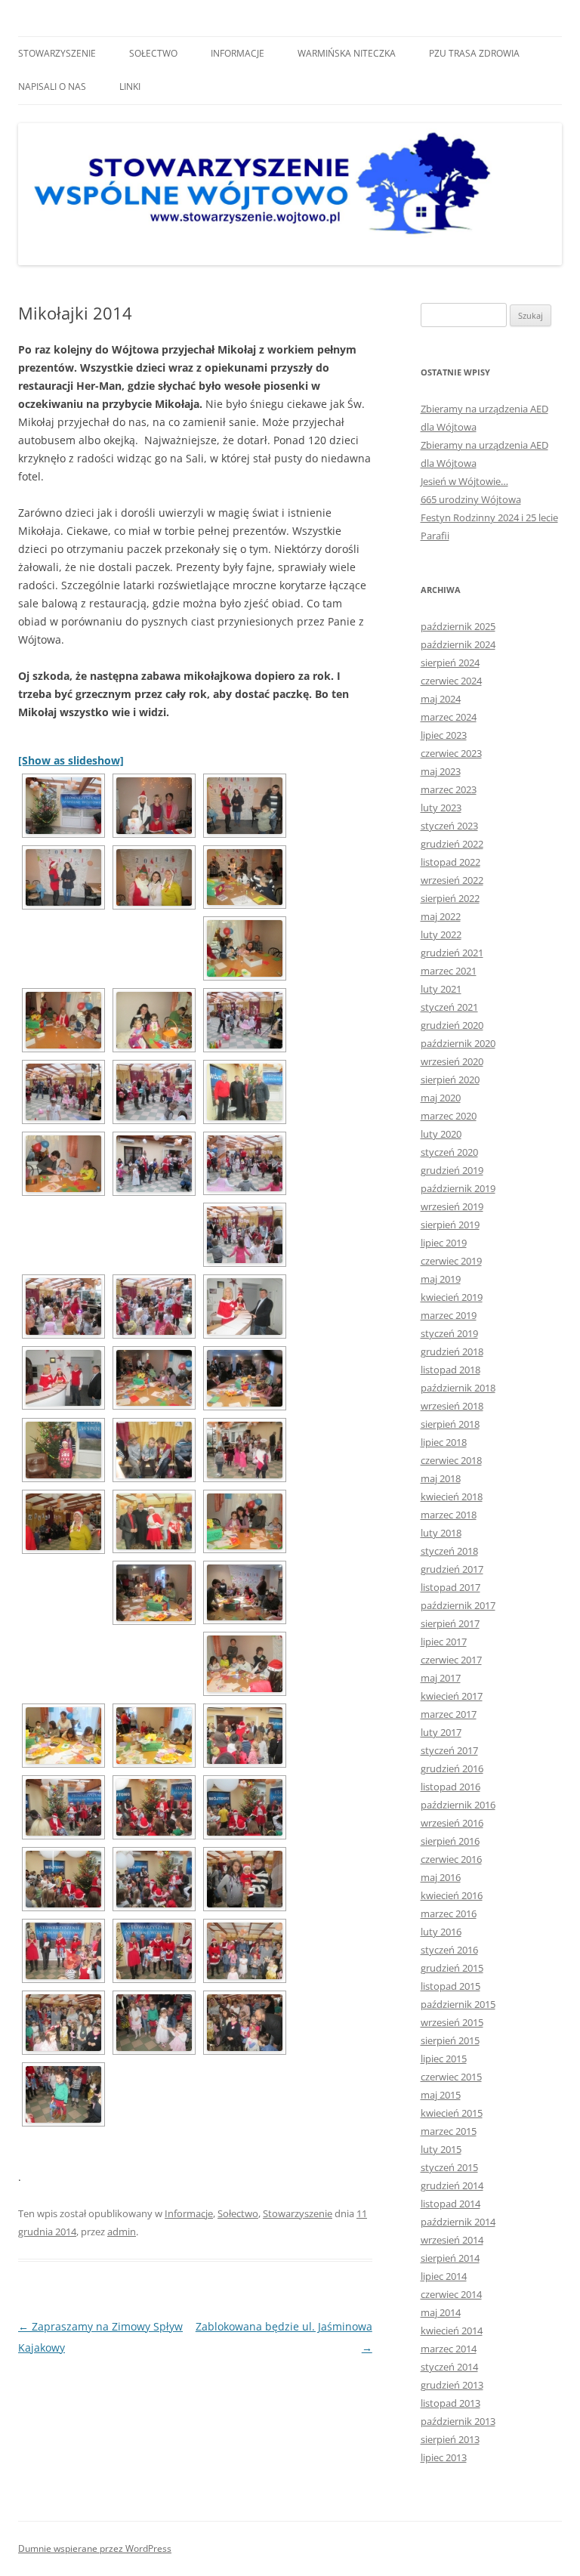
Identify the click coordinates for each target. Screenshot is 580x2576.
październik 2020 (458, 1043)
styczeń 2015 (449, 2167)
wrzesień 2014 (452, 2240)
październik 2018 (458, 1388)
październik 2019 (458, 1188)
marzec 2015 (449, 2131)
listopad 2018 (450, 1370)
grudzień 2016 (452, 1768)
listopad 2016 (450, 1787)
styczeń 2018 (449, 1551)
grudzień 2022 (452, 844)
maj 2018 (441, 1478)
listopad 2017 (450, 1587)
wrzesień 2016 (452, 1823)
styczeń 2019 (449, 1333)
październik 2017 (458, 1605)
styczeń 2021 (449, 1007)
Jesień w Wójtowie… (464, 481)
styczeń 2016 (449, 1950)
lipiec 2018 (444, 1442)
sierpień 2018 (450, 1424)
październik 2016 (458, 1805)
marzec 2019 (449, 1315)
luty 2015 (441, 2149)
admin (122, 2232)
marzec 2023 (449, 789)
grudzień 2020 (452, 1025)
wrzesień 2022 (452, 880)
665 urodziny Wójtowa (471, 499)
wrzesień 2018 (452, 1406)
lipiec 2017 (444, 1642)
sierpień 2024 (450, 663)
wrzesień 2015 (452, 2022)
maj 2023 (441, 771)
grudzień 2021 (452, 953)
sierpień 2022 (450, 898)
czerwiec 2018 (451, 1460)
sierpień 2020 (450, 1080)
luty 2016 (441, 1932)
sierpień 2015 (450, 2040)
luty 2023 (441, 808)
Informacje (238, 53)
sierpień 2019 (450, 1225)
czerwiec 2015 (451, 2077)
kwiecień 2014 (452, 2330)
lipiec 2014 (444, 2276)
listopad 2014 (450, 2204)
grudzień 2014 (452, 2185)
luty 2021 (441, 989)
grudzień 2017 (452, 1569)
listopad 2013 (450, 2403)
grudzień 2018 (452, 1351)
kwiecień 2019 (452, 1297)
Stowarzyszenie (57, 53)
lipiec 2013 (444, 2457)
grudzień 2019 (452, 1170)
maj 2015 (441, 2095)
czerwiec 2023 (451, 753)
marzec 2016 (449, 1913)
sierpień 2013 (450, 2439)
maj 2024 (441, 699)
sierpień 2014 (450, 2258)
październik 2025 (458, 626)
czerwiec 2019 (451, 1261)
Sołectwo (153, 53)
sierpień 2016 (450, 1841)
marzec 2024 (449, 717)
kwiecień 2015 (452, 2113)
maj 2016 (441, 1877)
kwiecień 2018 (452, 1496)
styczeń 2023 (449, 826)
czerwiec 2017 (451, 1660)
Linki (130, 86)
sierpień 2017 (450, 1623)
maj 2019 (441, 1279)
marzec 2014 (449, 2349)
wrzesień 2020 (452, 1061)
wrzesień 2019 (452, 1206)
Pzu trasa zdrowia (474, 53)
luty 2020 (441, 1134)
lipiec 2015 (444, 2059)
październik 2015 (458, 2004)
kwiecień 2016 (452, 1895)
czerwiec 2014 (451, 2294)
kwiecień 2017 (452, 1696)
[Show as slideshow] (71, 760)
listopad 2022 (450, 862)
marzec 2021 (449, 971)
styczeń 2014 (449, 2367)
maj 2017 (441, 1678)
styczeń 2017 (449, 1750)
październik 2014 (458, 2222)
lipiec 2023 (444, 735)
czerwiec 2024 (451, 681)
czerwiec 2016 (451, 1859)
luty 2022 (441, 934)
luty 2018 (441, 1533)
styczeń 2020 (449, 1152)
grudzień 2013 (452, 2385)
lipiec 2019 (444, 1243)
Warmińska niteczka (347, 53)
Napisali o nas (52, 86)
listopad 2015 (450, 1986)
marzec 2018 (449, 1515)
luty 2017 (441, 1732)
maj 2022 (441, 916)
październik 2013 (458, 2421)
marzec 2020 (449, 1116)
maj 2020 (441, 1098)
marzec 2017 (449, 1714)
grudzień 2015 (452, 1968)
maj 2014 (441, 2312)
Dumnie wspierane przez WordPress (95, 2548)
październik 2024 (458, 644)
